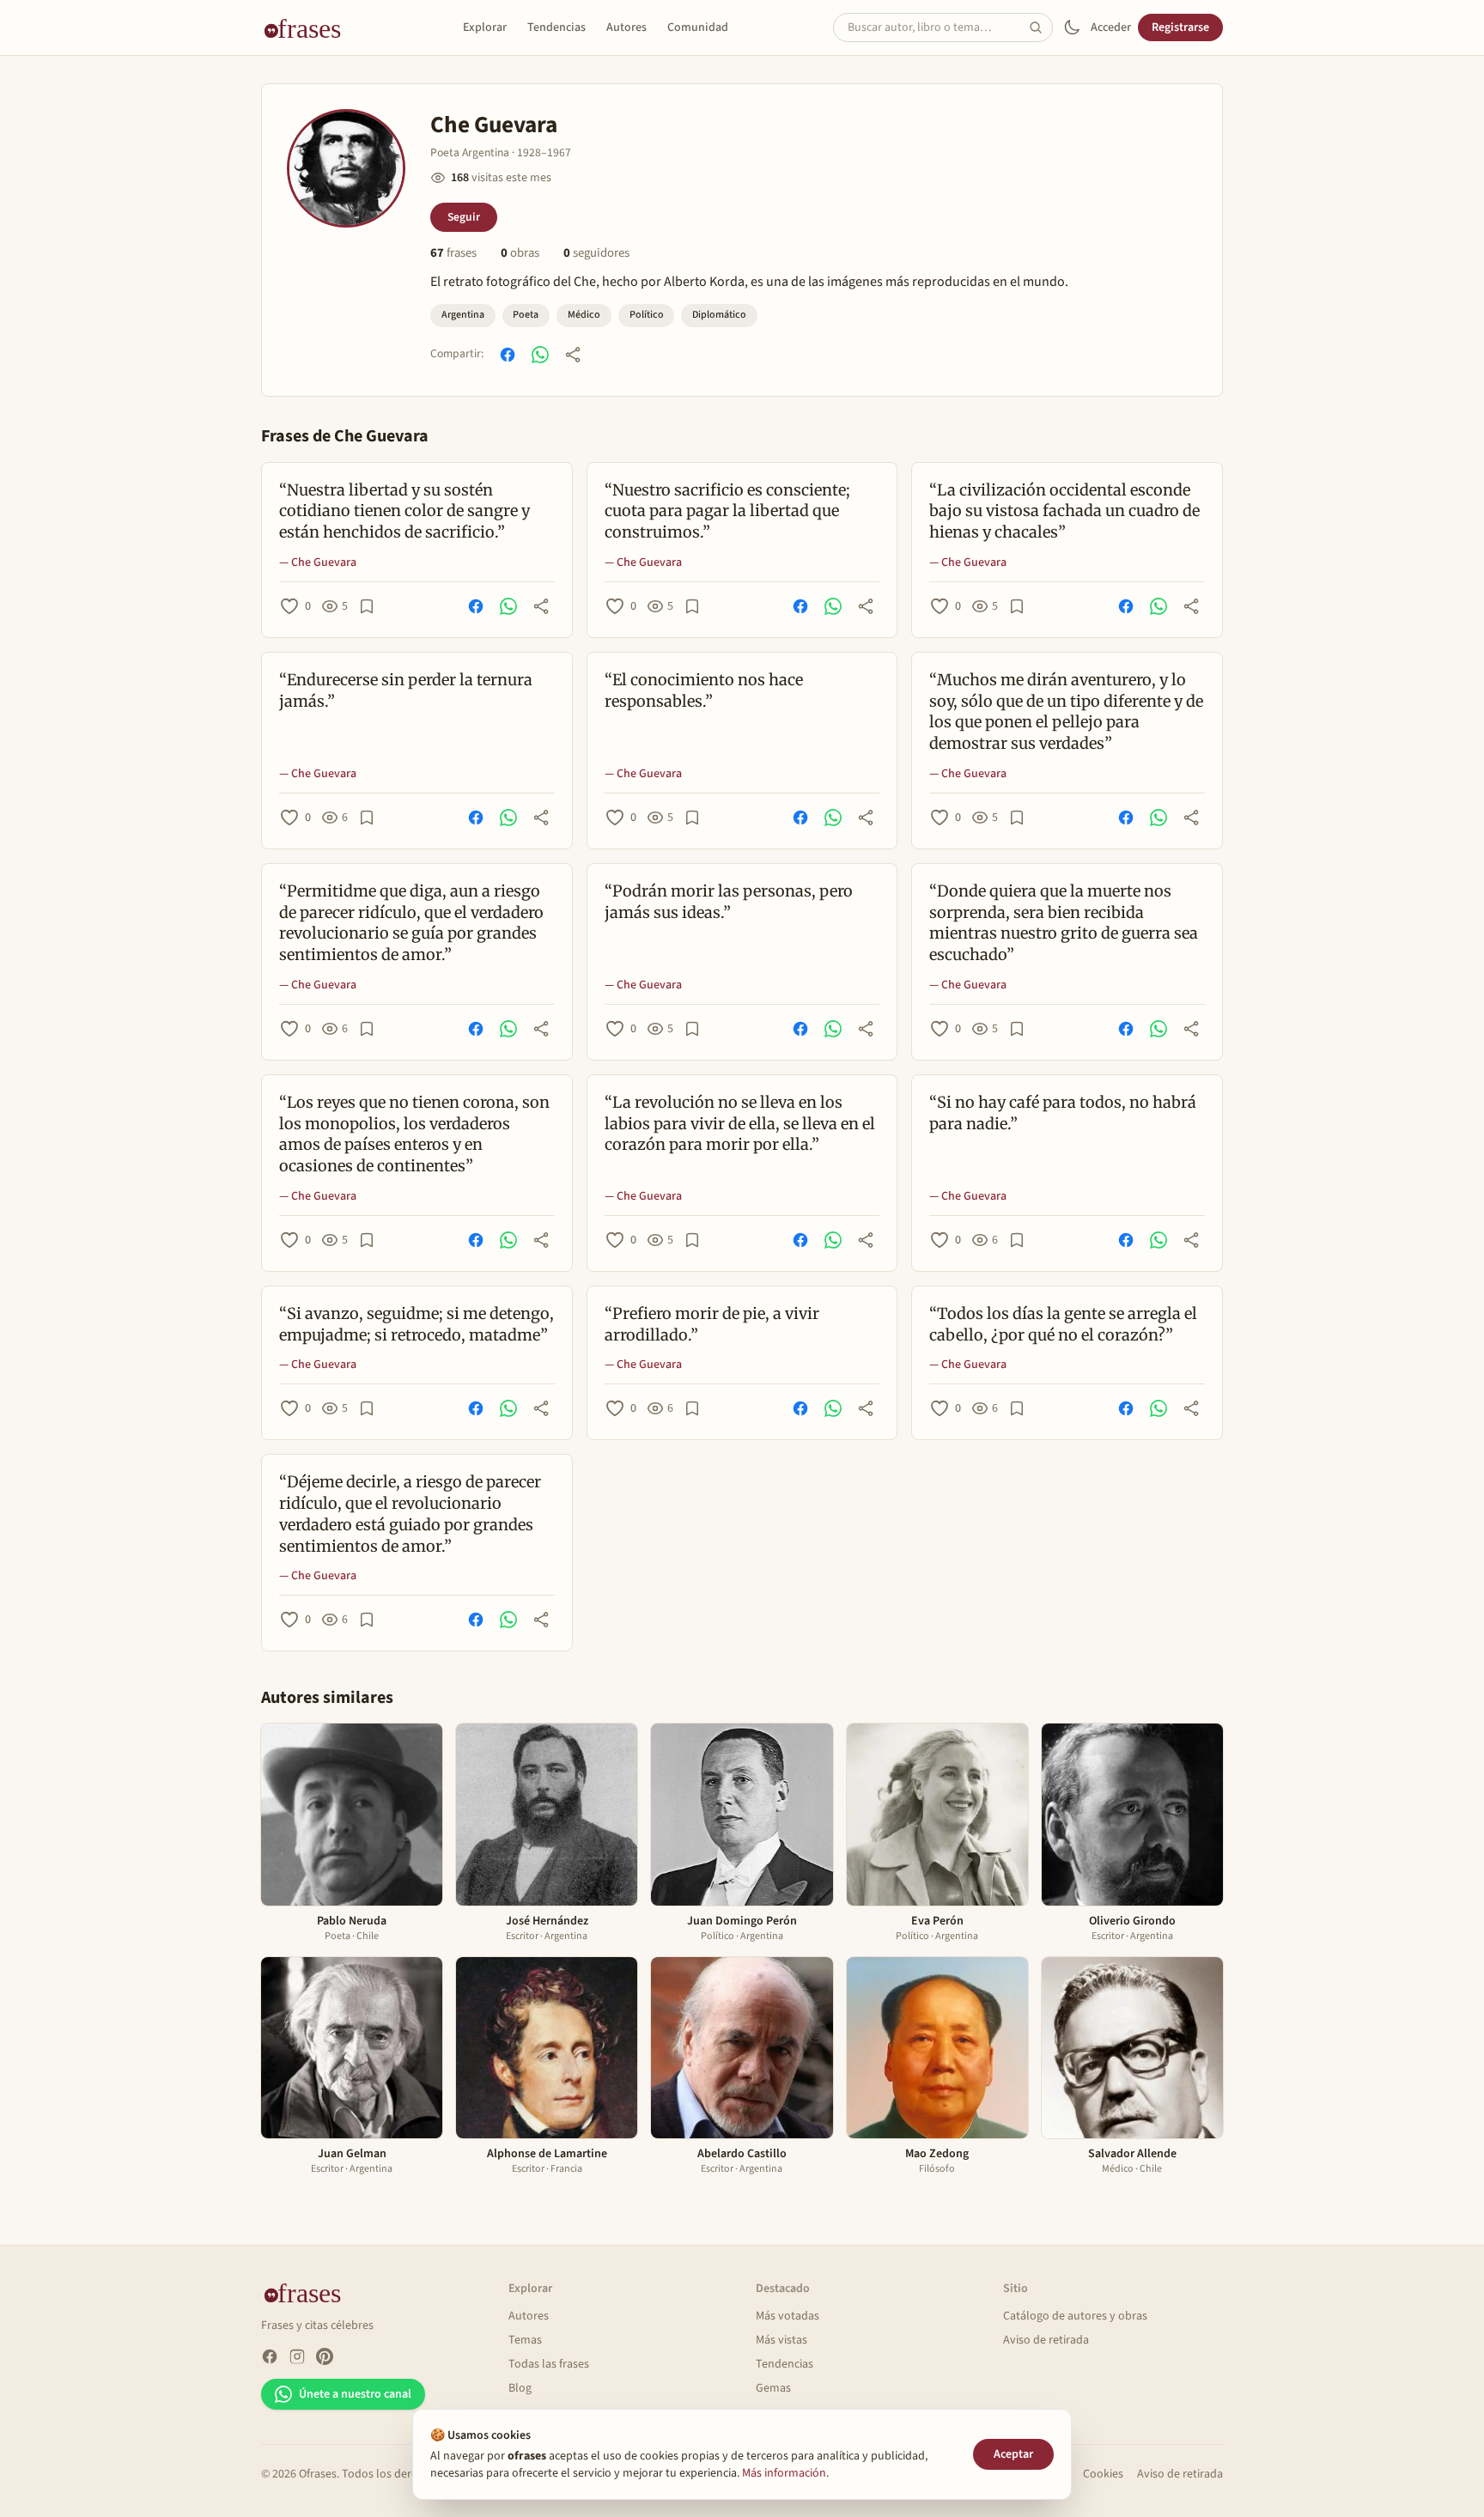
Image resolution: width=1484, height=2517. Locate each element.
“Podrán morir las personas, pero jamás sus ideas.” (729, 902)
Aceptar (1013, 2454)
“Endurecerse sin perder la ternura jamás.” (406, 690)
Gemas (773, 2388)
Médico (584, 315)
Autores (626, 27)
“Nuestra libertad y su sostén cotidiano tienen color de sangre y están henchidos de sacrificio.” (404, 511)
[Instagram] (297, 2356)
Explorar (485, 27)
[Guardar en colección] (367, 606)
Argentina (463, 315)
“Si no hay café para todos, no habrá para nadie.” (1063, 1113)
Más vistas (782, 2340)
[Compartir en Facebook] (508, 355)
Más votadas (788, 2316)
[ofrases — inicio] (309, 27)
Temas (525, 2340)
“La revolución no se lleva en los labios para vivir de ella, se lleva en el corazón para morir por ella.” (740, 1124)
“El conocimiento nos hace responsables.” (704, 690)
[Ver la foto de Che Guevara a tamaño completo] (346, 168)
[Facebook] (270, 2356)
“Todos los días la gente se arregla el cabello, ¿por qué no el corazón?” (1063, 1324)
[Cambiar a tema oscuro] (1072, 27)
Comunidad (698, 27)
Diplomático (719, 315)
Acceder (1111, 27)
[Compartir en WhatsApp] (540, 355)
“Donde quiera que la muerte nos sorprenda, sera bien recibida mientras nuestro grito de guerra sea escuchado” (1064, 923)
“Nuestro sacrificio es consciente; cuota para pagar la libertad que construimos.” (727, 511)
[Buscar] (1041, 27)
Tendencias (556, 27)
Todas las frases (549, 2364)
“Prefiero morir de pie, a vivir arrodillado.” (712, 1324)
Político (647, 315)
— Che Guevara (318, 562)
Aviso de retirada (1046, 2340)
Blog (520, 2388)
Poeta (526, 315)
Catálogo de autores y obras (1075, 2316)
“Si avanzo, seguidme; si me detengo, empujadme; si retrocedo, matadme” (417, 1324)
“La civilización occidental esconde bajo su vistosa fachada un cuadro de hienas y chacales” (1064, 511)
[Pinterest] (325, 2356)
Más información (784, 2473)
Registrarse (1180, 27)
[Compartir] (573, 355)
